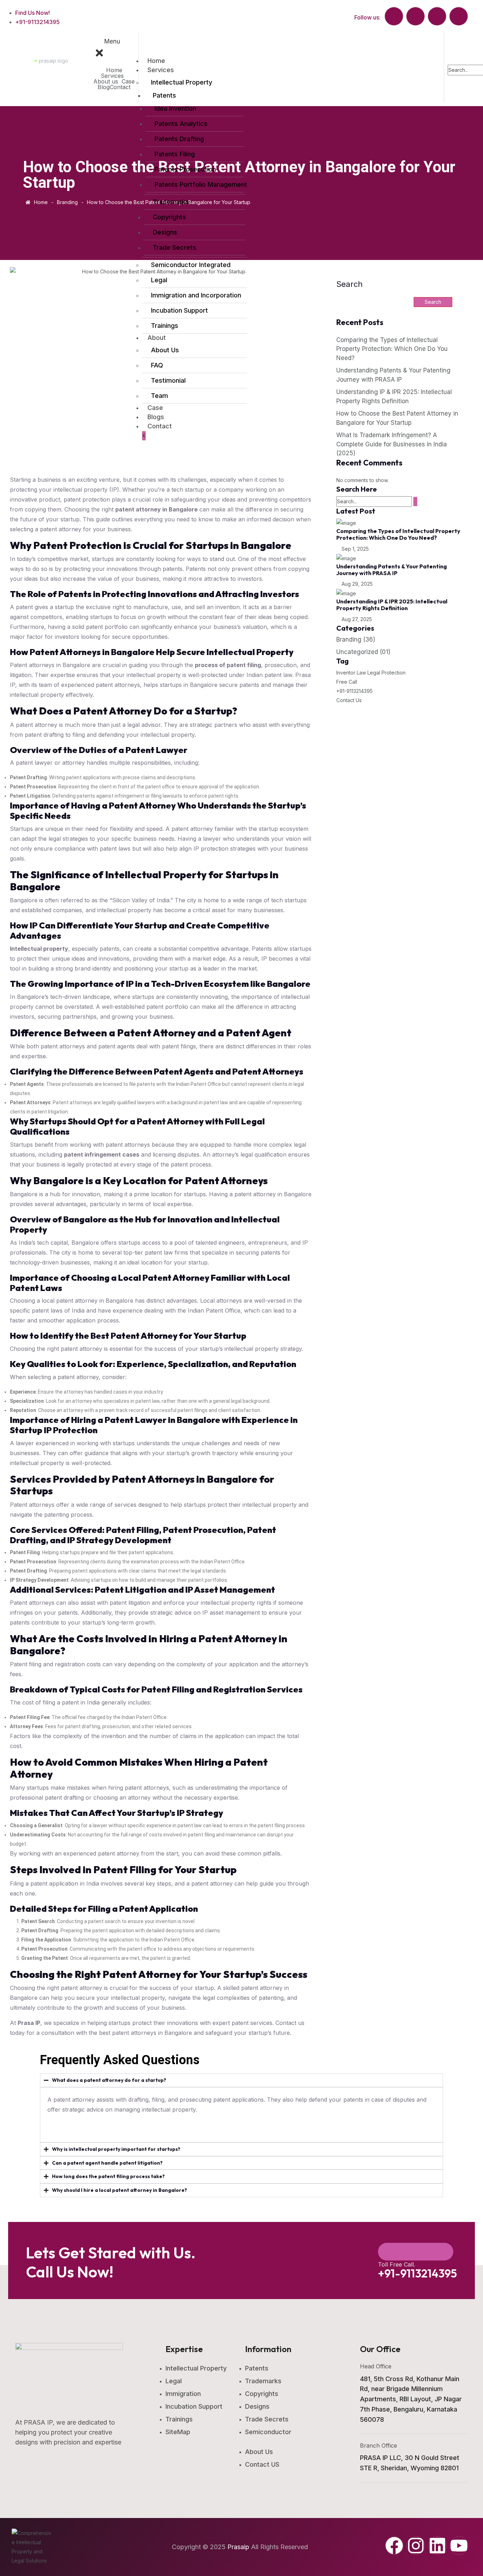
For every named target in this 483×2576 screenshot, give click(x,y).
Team (159, 396)
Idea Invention (175, 108)
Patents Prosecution (185, 169)
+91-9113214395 (354, 691)
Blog (104, 87)
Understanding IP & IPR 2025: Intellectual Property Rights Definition (392, 605)
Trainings (165, 326)
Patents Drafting (179, 139)
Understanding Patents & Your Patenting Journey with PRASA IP (392, 570)
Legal (159, 280)
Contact (120, 87)
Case (128, 81)
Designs (165, 232)
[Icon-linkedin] (437, 16)
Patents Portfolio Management (198, 184)
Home (114, 70)
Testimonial (168, 380)
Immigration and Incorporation (196, 295)
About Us (165, 350)
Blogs (156, 417)
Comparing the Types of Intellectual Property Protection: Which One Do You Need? (398, 534)
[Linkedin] (437, 2546)
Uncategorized (363, 652)
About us (106, 81)
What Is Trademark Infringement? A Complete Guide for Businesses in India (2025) (392, 444)
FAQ (157, 365)
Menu (112, 41)
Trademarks (171, 202)
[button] (114, 76)
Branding (356, 639)
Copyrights (169, 217)
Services (112, 76)
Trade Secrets (174, 247)
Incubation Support (179, 310)
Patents (164, 95)
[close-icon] (104, 52)
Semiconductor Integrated (191, 265)
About (157, 338)
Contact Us (349, 700)
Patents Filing (175, 154)
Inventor (346, 673)
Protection (394, 673)
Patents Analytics (181, 124)
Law (361, 673)
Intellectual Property (182, 82)
